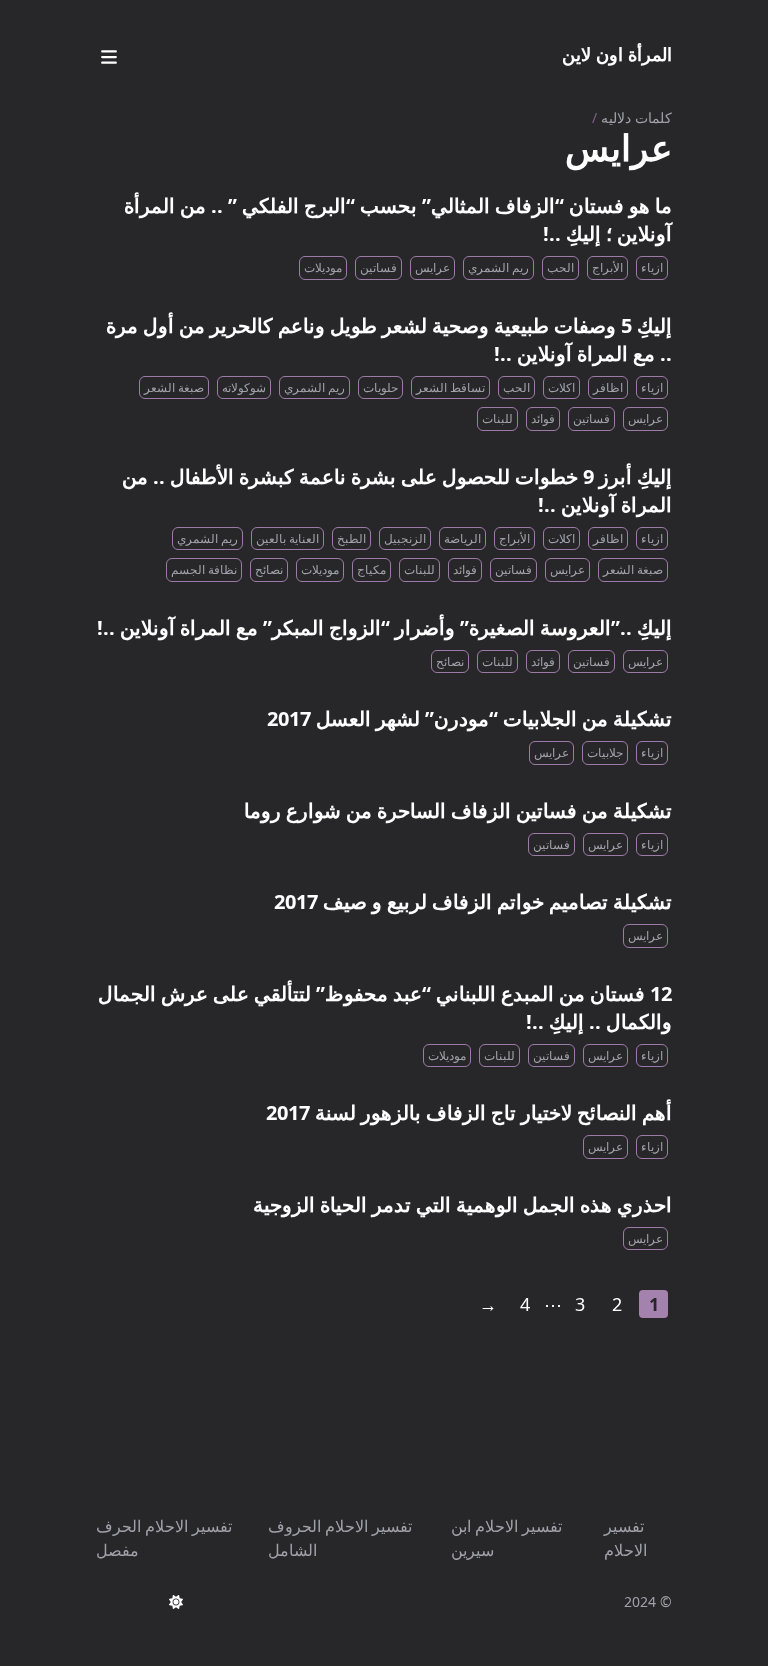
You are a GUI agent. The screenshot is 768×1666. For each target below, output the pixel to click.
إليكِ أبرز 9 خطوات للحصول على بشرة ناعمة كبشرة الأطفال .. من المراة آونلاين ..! (397, 490)
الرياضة (462, 538)
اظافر (608, 387)
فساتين (378, 267)
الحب (560, 267)
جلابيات (605, 752)
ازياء (652, 267)
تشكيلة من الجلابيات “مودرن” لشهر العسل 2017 (469, 718)
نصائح (269, 569)
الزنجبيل (405, 538)
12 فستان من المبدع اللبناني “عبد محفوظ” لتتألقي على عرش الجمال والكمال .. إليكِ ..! (385, 1007)
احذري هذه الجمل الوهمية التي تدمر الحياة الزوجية (462, 1204)
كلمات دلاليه (636, 117)
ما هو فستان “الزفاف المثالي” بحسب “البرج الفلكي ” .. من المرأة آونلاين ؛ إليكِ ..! (398, 219)
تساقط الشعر (450, 387)
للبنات (497, 418)
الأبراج (607, 267)
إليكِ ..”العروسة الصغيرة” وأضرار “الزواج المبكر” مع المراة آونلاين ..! (384, 627)
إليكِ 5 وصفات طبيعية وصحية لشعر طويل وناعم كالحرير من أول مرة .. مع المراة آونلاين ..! (389, 339)
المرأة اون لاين (617, 54)
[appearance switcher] (176, 1602)
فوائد (543, 418)
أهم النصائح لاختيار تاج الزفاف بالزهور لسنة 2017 (469, 1112)
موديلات (323, 267)
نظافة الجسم (204, 569)
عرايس (432, 267)
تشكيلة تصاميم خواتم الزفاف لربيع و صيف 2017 (473, 901)
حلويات (380, 387)
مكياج (371, 569)
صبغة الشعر (174, 387)
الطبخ (351, 538)
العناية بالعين (287, 538)
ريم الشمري (498, 267)
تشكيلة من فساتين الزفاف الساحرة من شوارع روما (458, 810)
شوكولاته (244, 387)
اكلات (561, 387)
